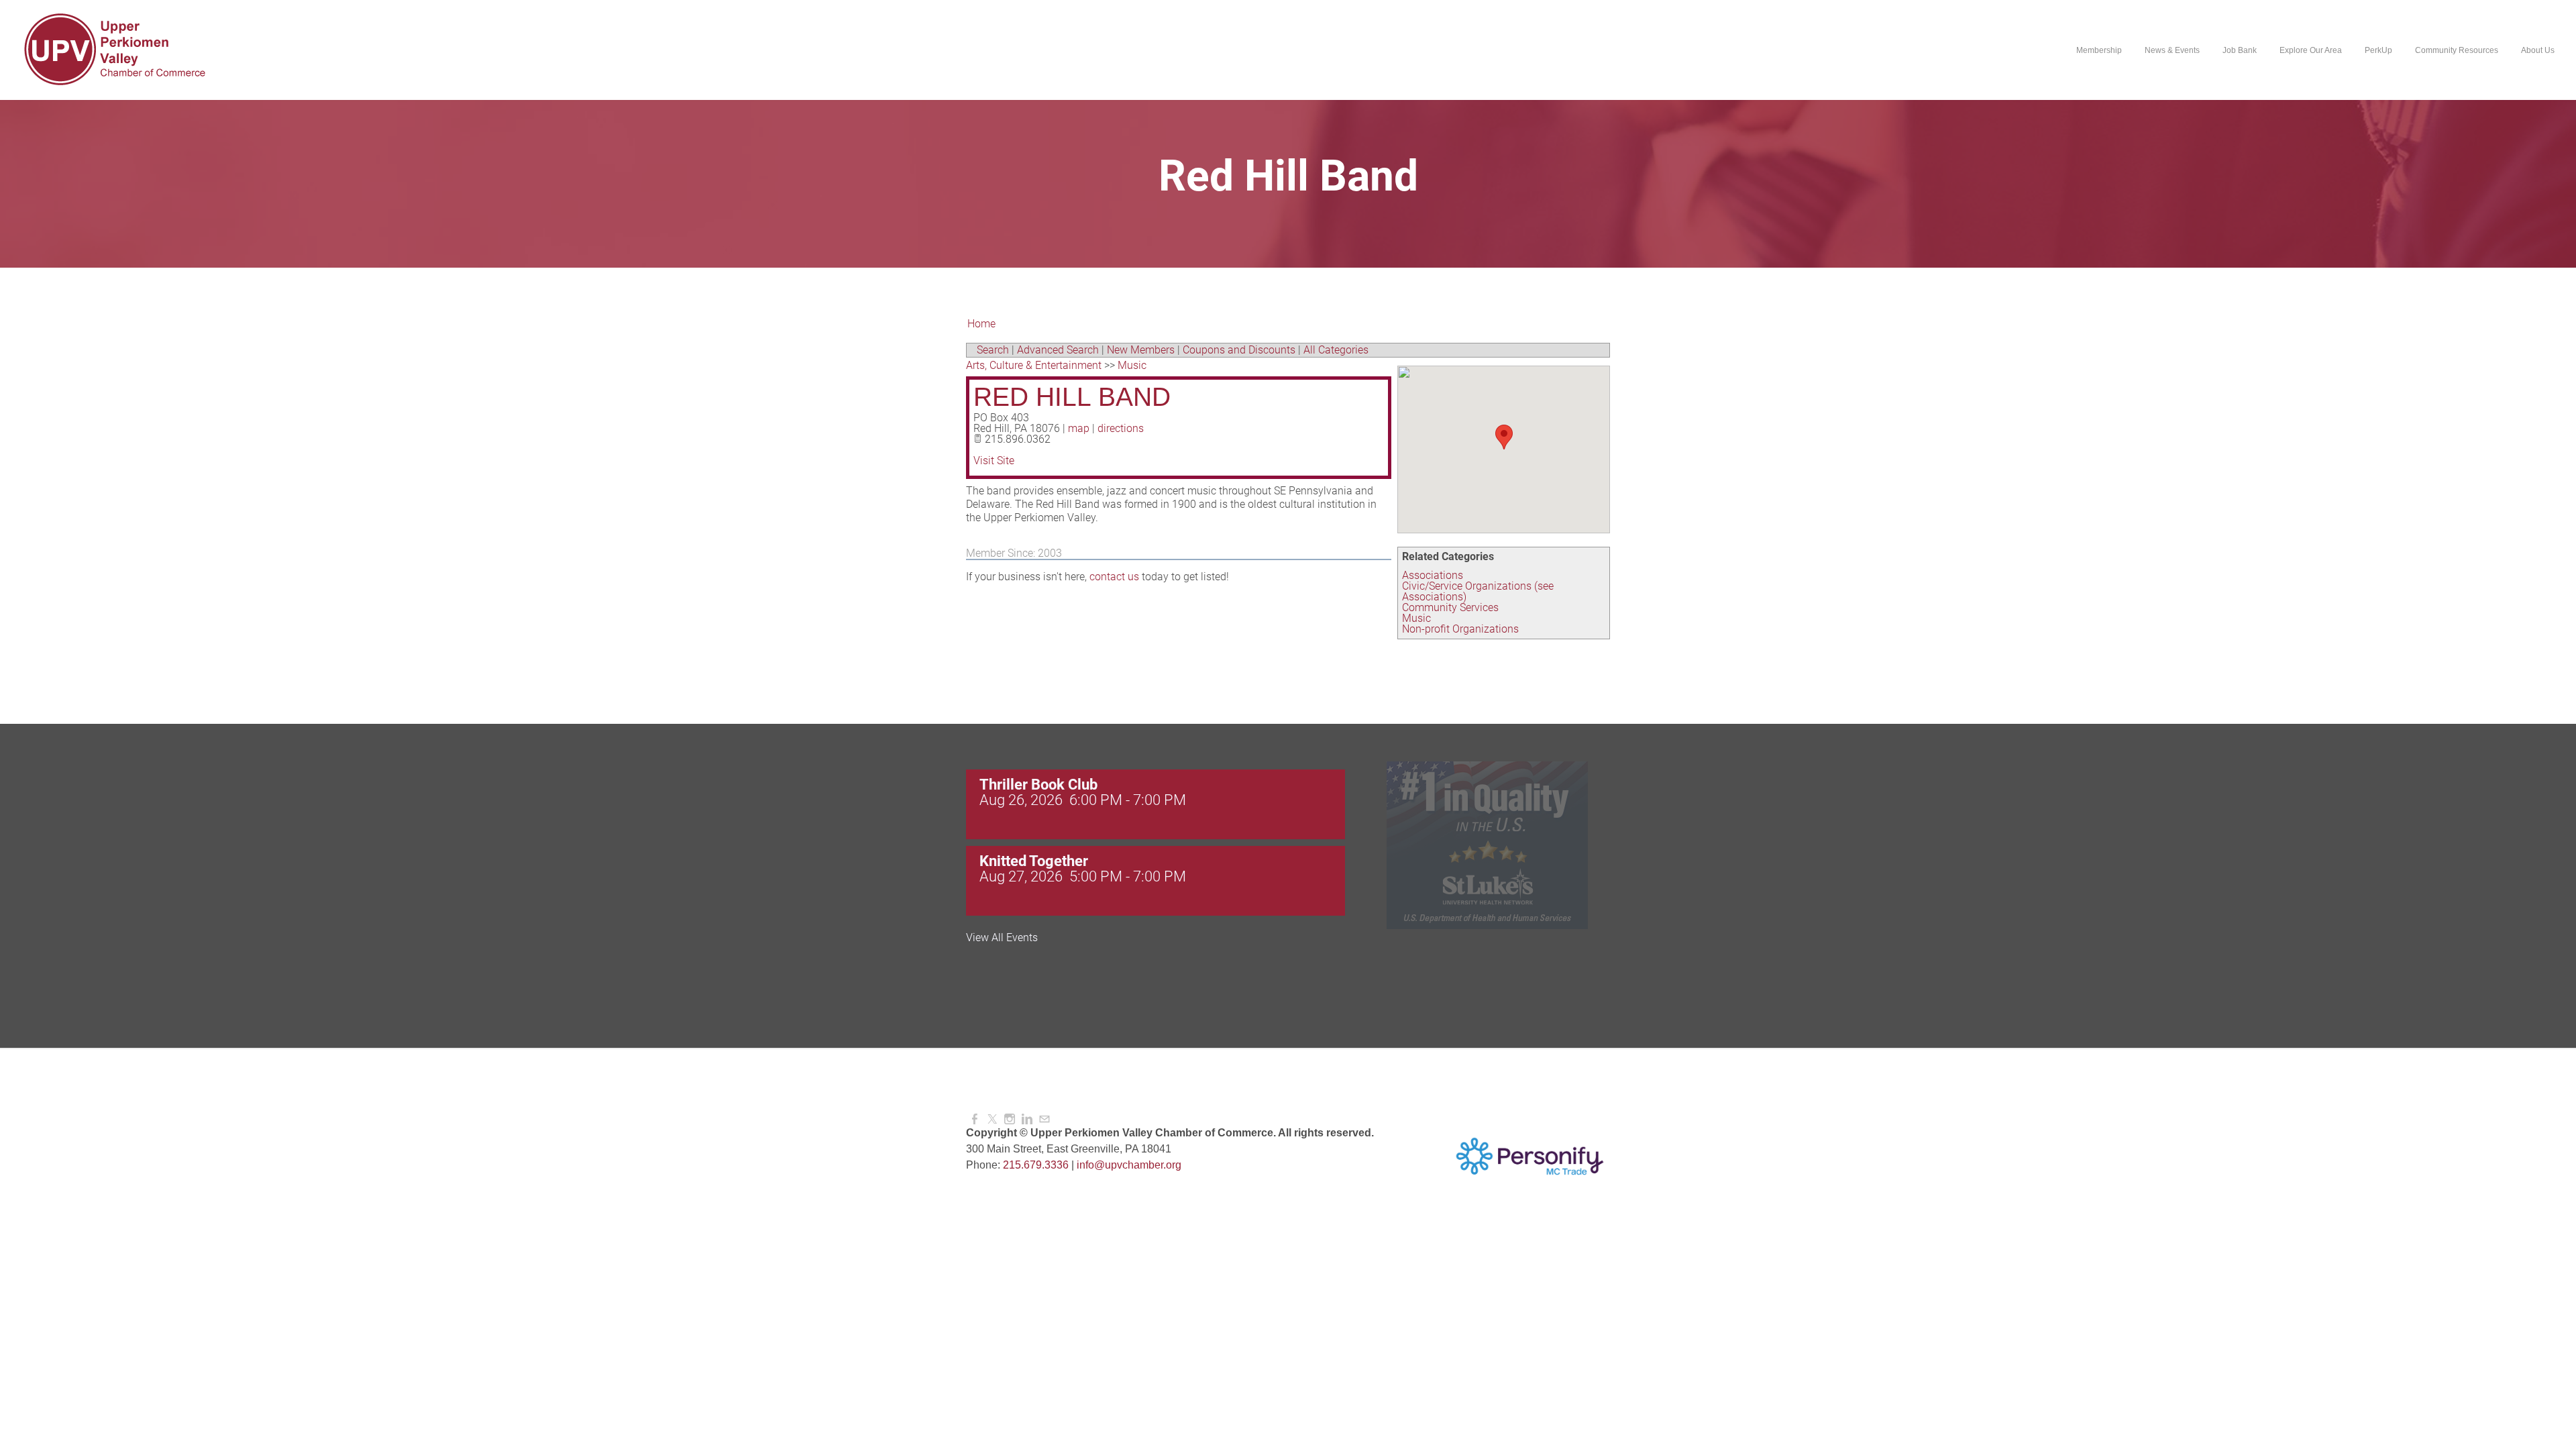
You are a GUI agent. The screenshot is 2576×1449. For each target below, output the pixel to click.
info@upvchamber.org (1129, 1165)
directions (1121, 428)
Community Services (1450, 607)
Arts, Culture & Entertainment (1034, 365)
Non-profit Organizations (1460, 629)
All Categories (1336, 350)
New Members (1141, 350)
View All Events (1002, 938)
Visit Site (994, 461)
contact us (1114, 577)
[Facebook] (975, 1119)
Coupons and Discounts (1239, 350)
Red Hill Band (1072, 397)
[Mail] (1044, 1119)
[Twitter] (992, 1119)
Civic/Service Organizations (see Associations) (1478, 591)
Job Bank (2240, 50)
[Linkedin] (1027, 1119)
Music (1416, 618)
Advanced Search (1058, 350)
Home (981, 324)
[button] (1504, 437)
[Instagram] (1010, 1119)
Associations (1433, 575)
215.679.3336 (1036, 1165)
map (1079, 428)
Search (993, 350)
